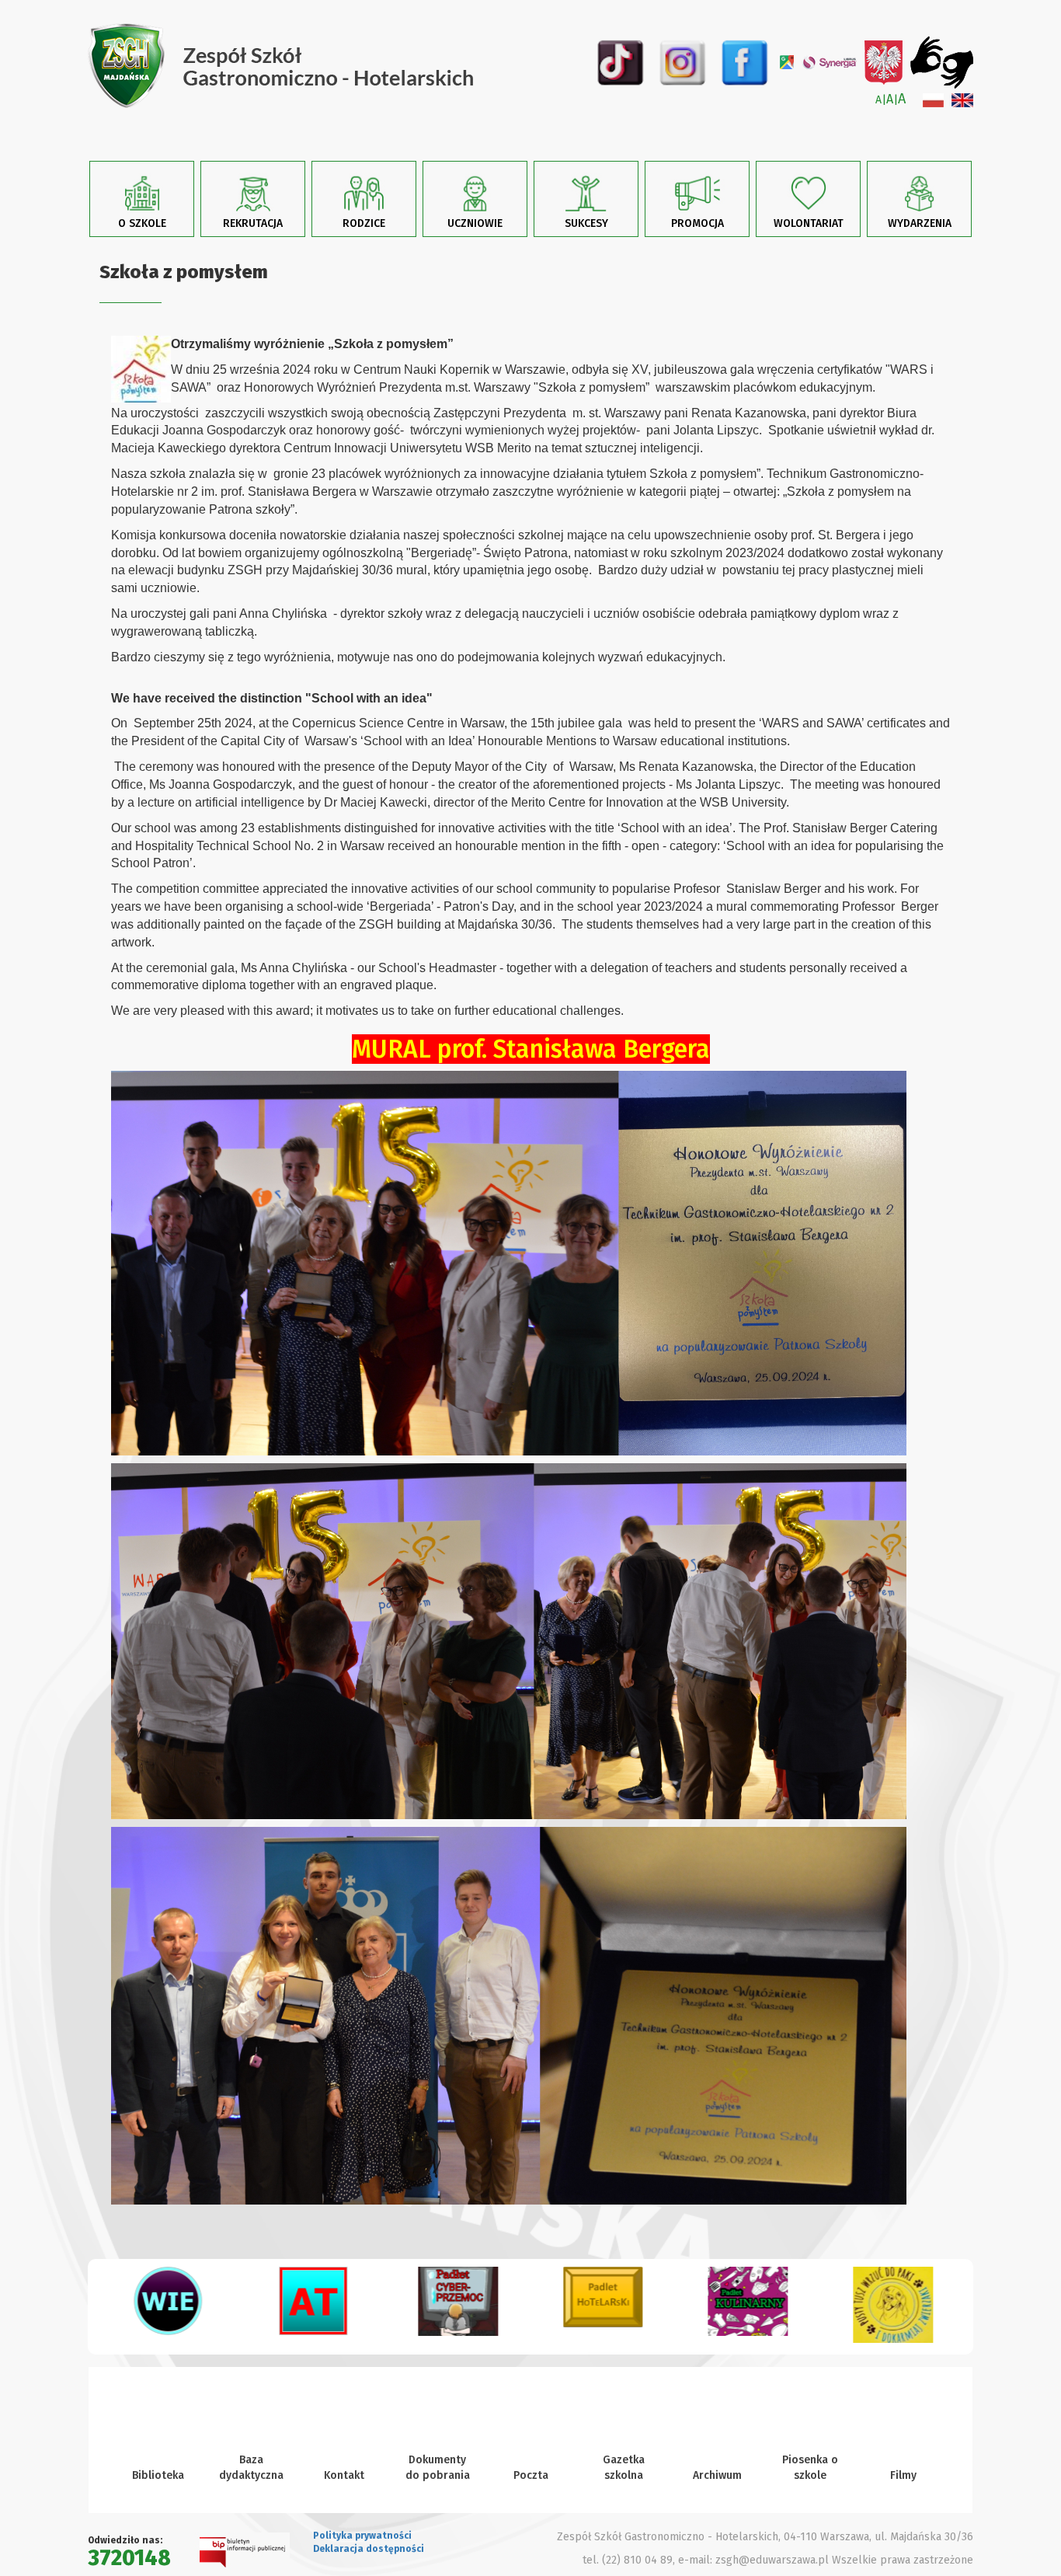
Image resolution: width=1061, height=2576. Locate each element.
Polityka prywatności (362, 2536)
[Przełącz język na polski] (933, 100)
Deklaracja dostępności (369, 2549)
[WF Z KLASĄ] (893, 2307)
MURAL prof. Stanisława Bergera (531, 1049)
